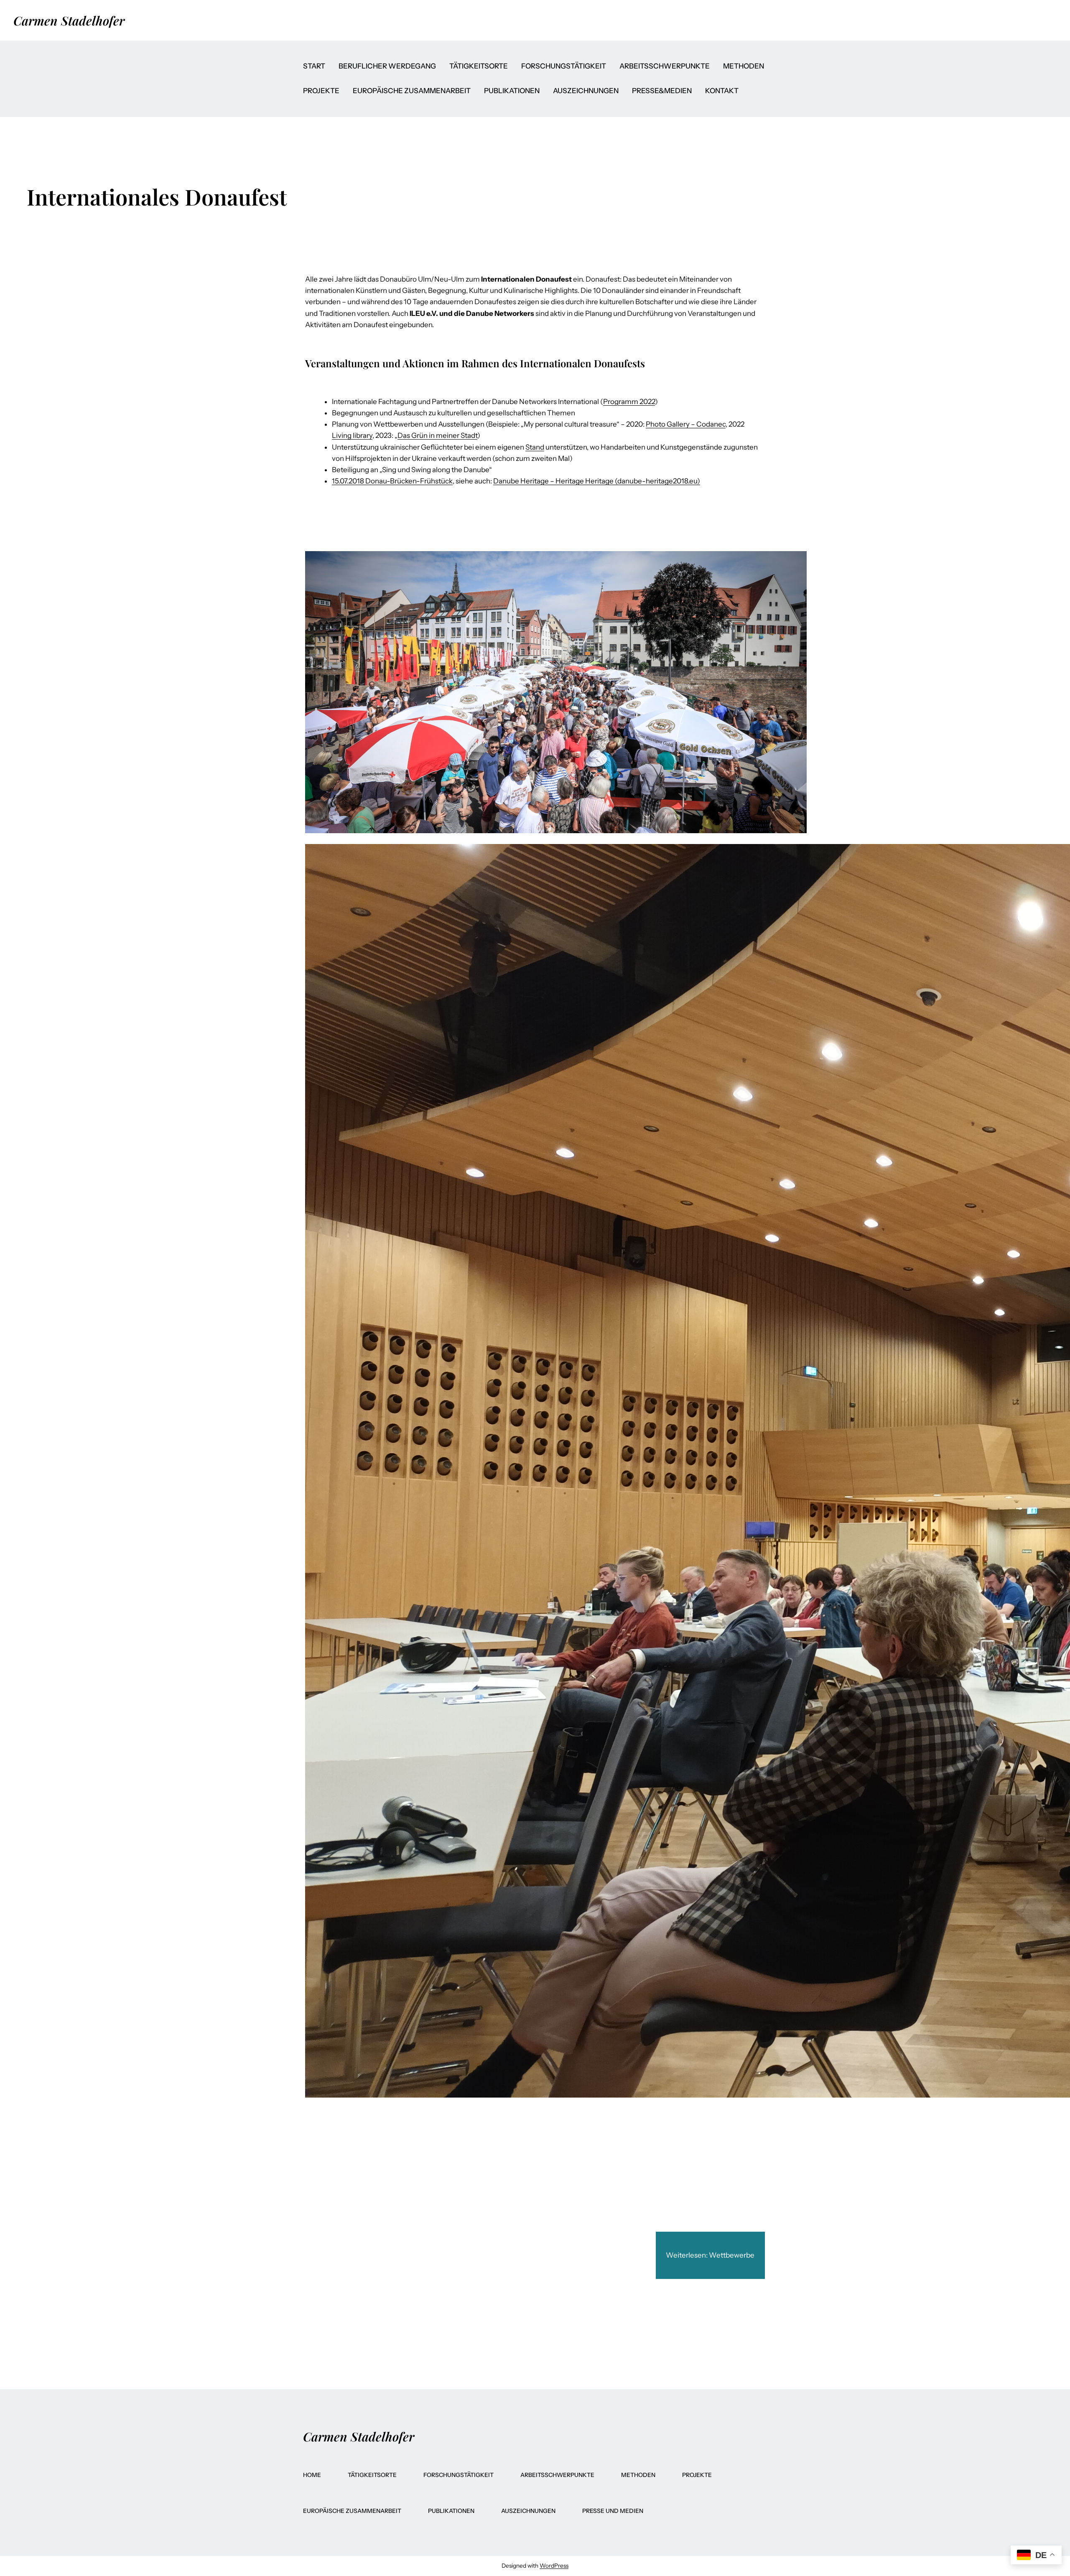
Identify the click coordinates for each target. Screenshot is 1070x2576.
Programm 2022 (629, 402)
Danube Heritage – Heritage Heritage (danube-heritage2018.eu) (597, 481)
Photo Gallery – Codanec (686, 424)
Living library (352, 435)
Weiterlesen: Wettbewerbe (710, 2255)
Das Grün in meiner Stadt (437, 435)
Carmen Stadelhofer (69, 20)
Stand (535, 447)
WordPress (554, 2566)
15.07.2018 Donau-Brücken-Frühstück (392, 481)
